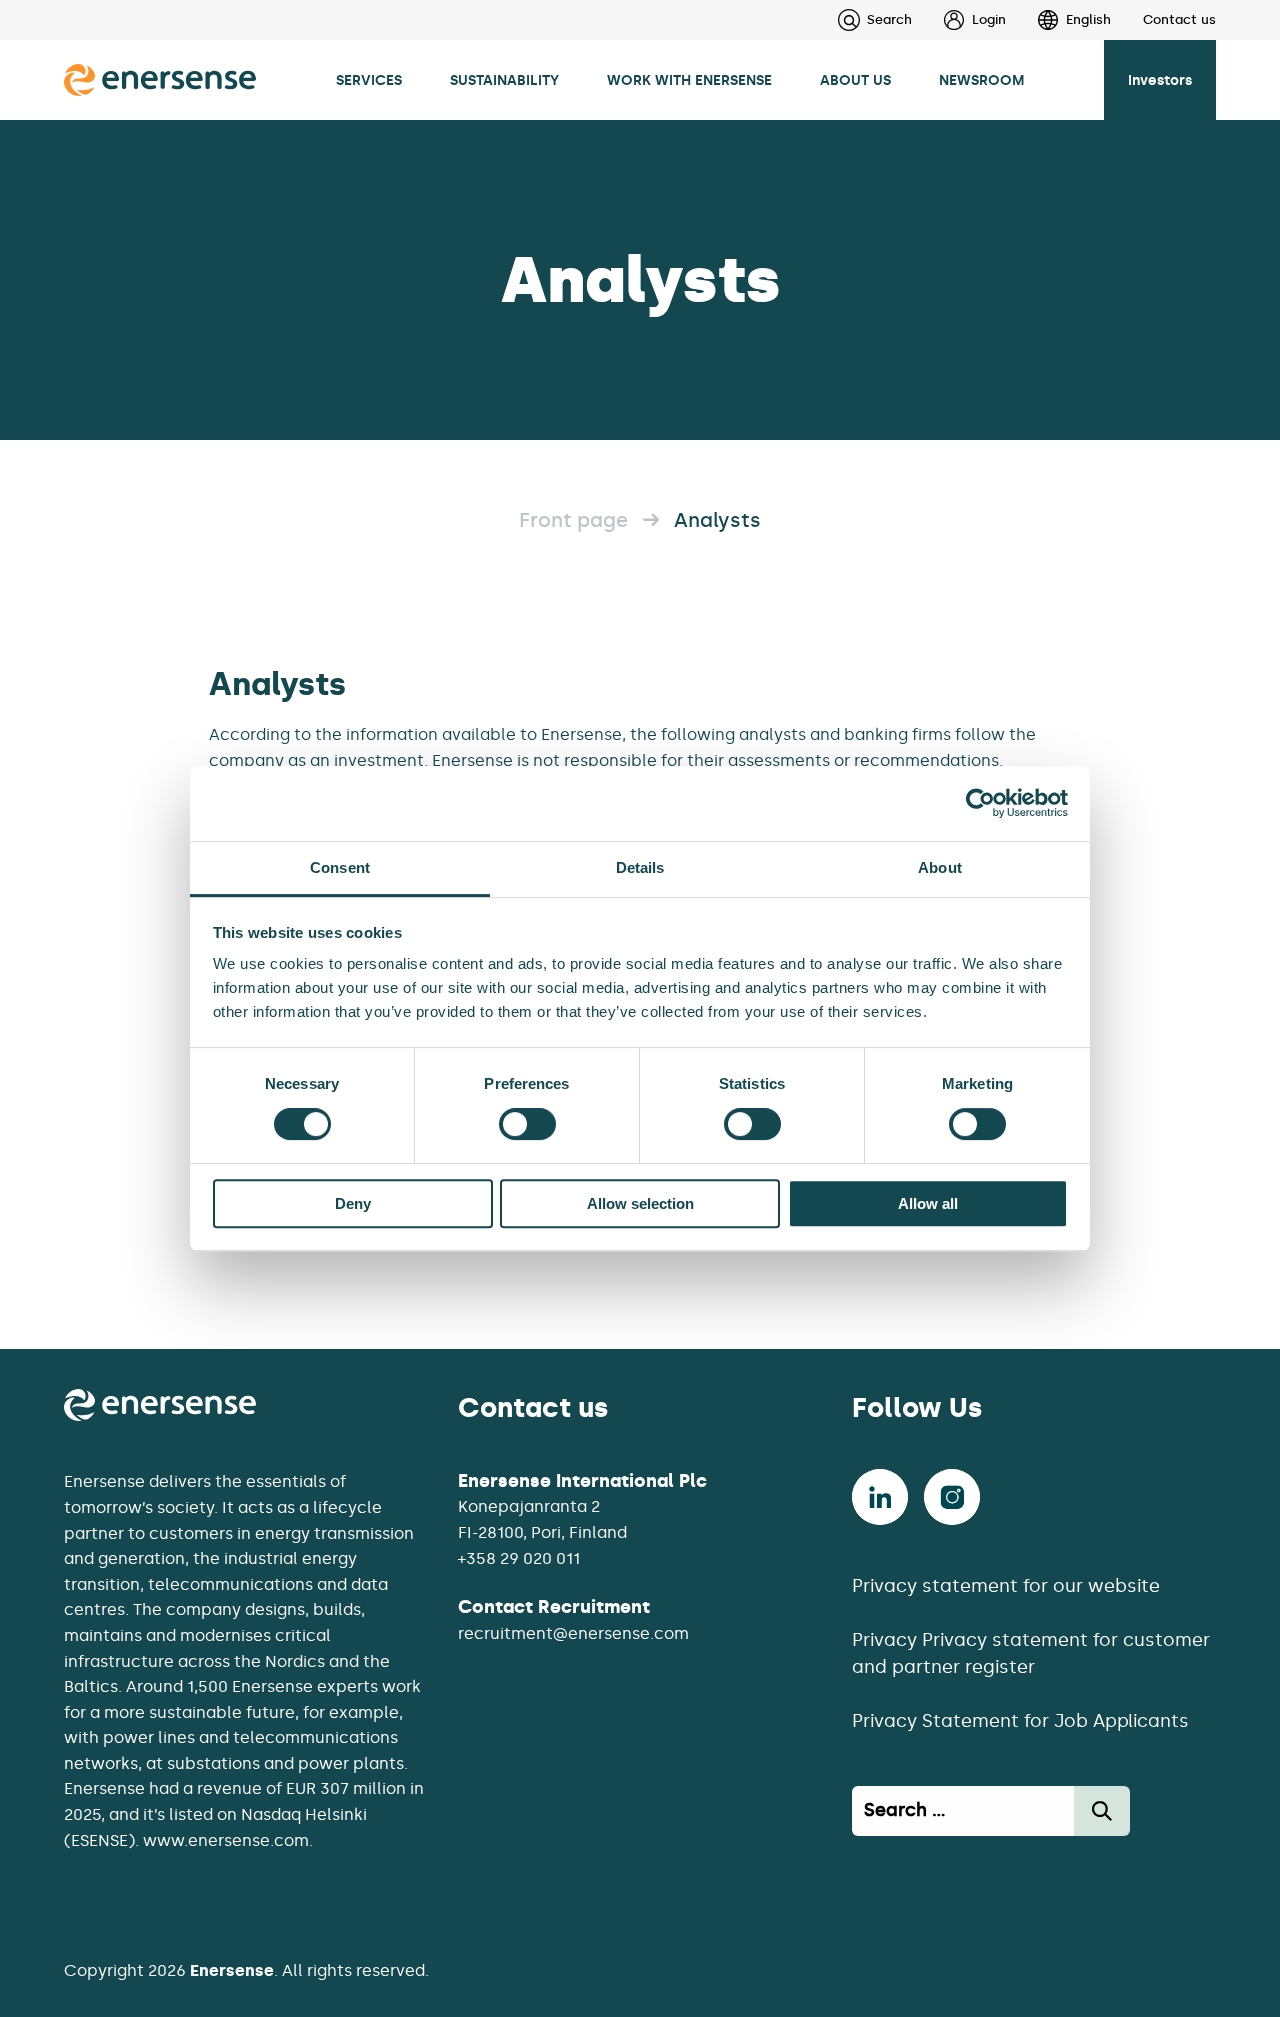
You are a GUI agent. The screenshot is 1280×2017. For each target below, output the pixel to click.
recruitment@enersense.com (573, 1633)
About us (855, 80)
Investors (1160, 80)
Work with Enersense (689, 80)
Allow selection (640, 1203)
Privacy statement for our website (1006, 1586)
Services (369, 80)
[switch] (527, 1124)
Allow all (928, 1203)
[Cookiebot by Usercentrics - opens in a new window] (980, 803)
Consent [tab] (340, 867)
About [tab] (940, 867)
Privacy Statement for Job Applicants (1020, 1721)
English (1088, 19)
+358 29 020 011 (519, 1558)
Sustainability (504, 80)
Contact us (1179, 19)
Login (989, 19)
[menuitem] (959, 20)
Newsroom (982, 80)
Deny (353, 1203)
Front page (573, 520)
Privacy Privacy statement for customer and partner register (1031, 1653)
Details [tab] (640, 867)
